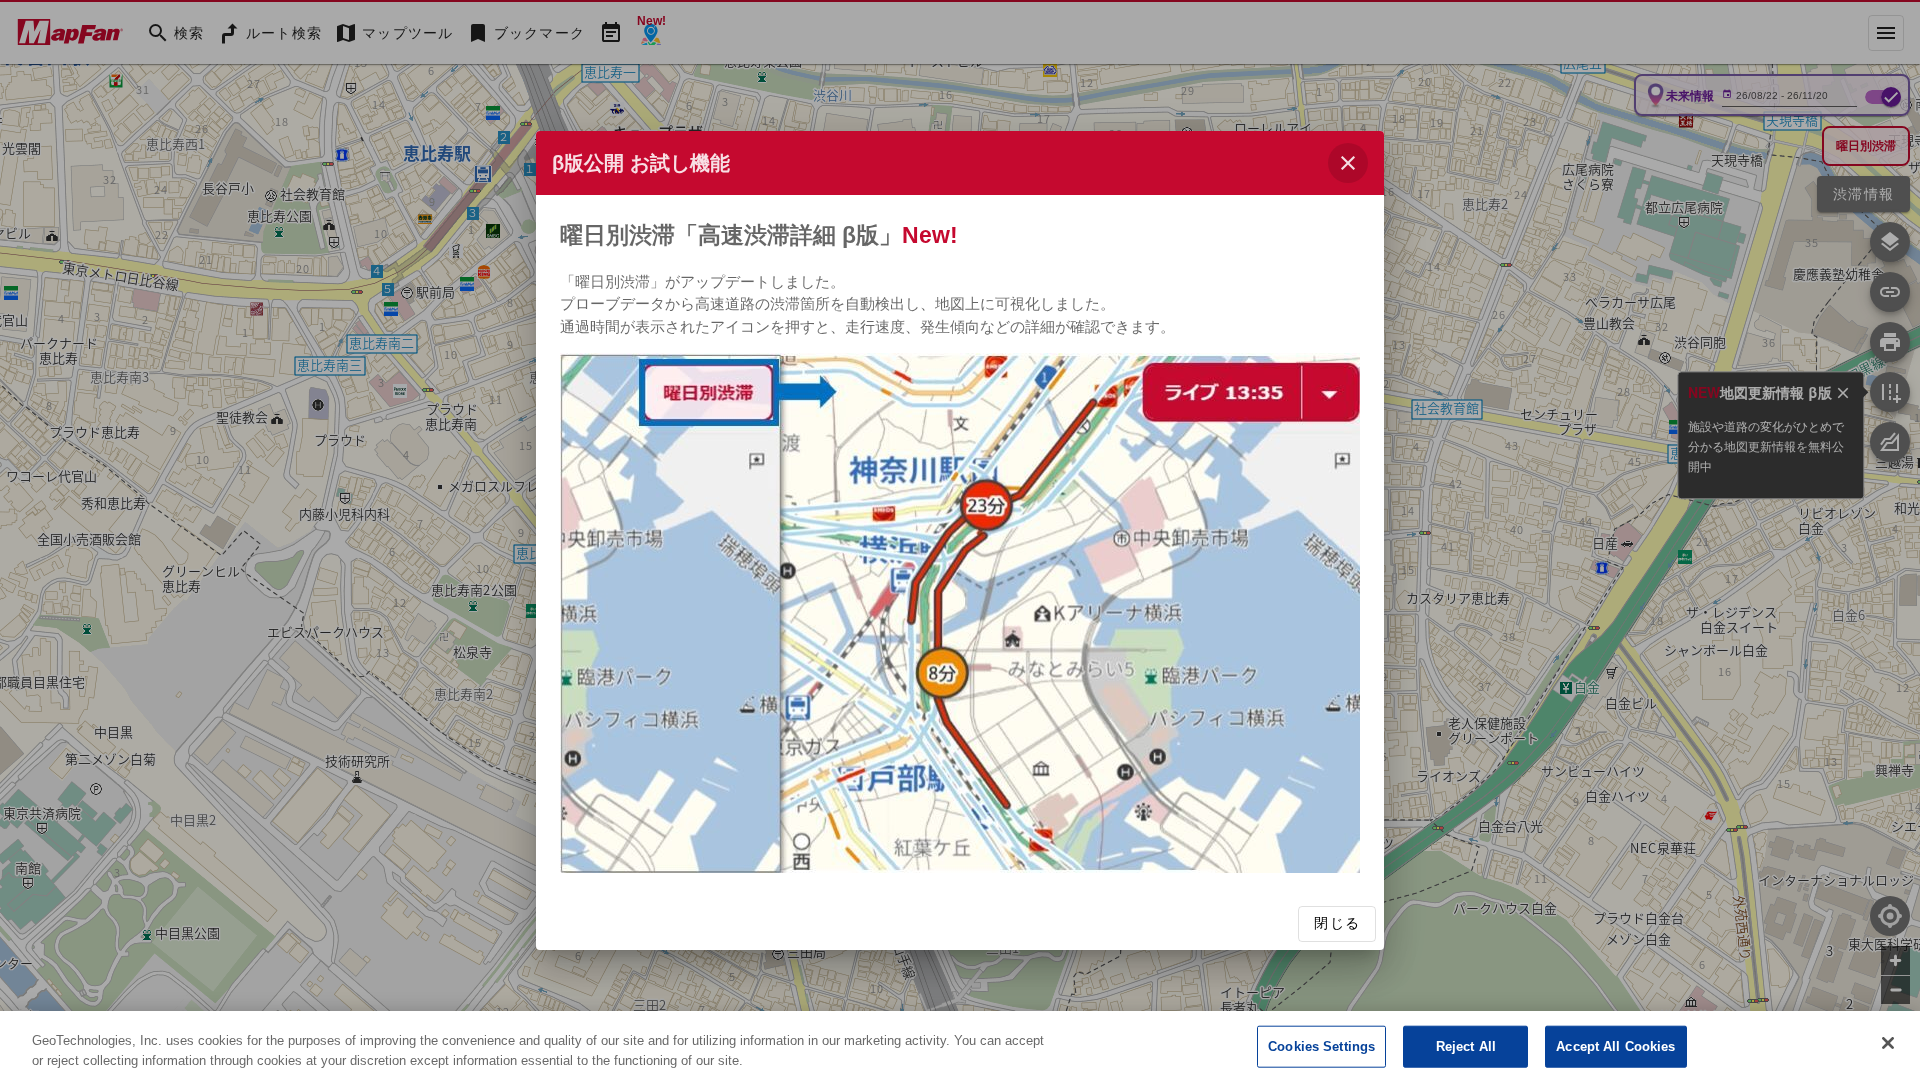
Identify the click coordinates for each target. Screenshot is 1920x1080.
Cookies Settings (1321, 1046)
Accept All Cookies (1615, 1046)
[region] (960, 1045)
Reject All (1466, 1046)
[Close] (1888, 1043)
